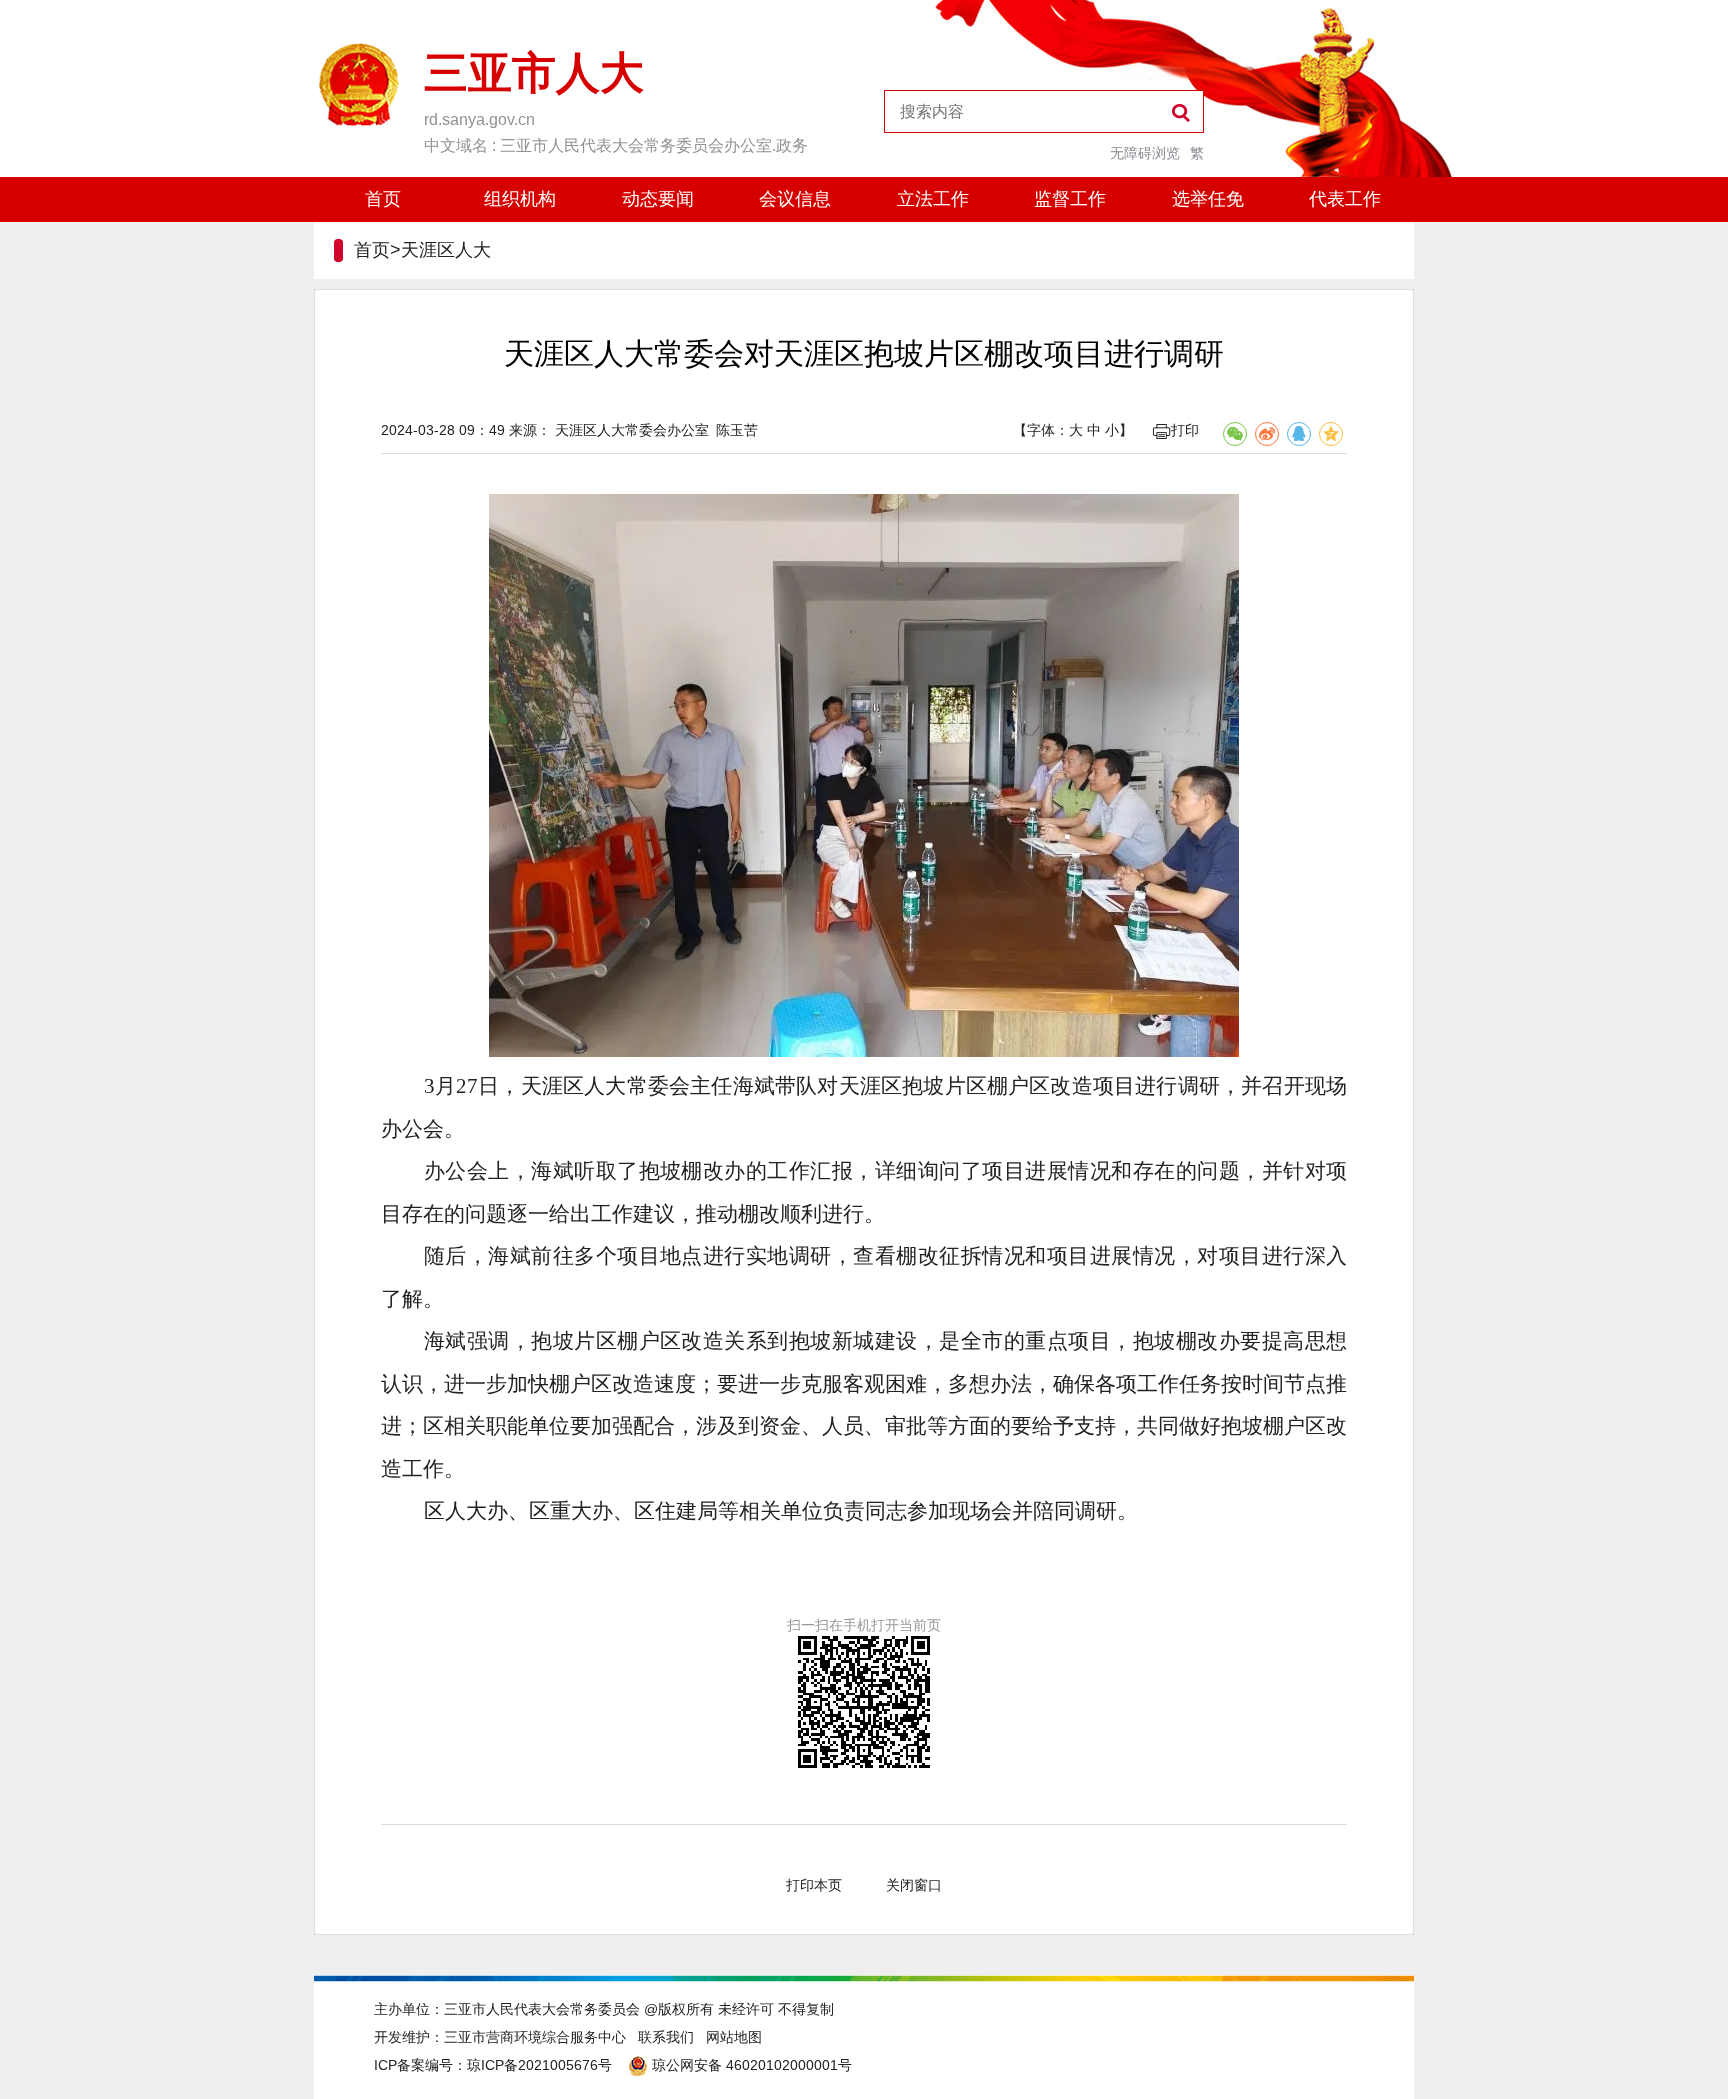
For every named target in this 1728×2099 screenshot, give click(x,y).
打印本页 (814, 1885)
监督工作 (1070, 199)
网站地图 (734, 2037)
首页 (383, 199)
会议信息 (795, 199)
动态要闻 (658, 199)
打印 (1185, 430)
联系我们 (666, 2037)
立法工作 (933, 199)
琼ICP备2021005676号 (539, 2065)
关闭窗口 (914, 1885)
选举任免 (1208, 199)
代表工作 (1345, 199)
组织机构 (520, 199)
